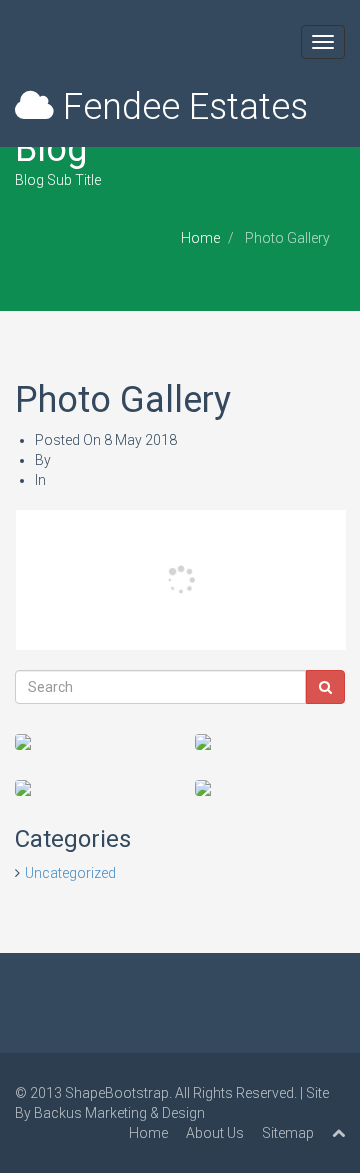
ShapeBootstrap (117, 1093)
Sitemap (288, 1133)
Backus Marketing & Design (119, 1113)
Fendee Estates (181, 107)
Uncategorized (70, 873)
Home (200, 238)
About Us (215, 1133)
